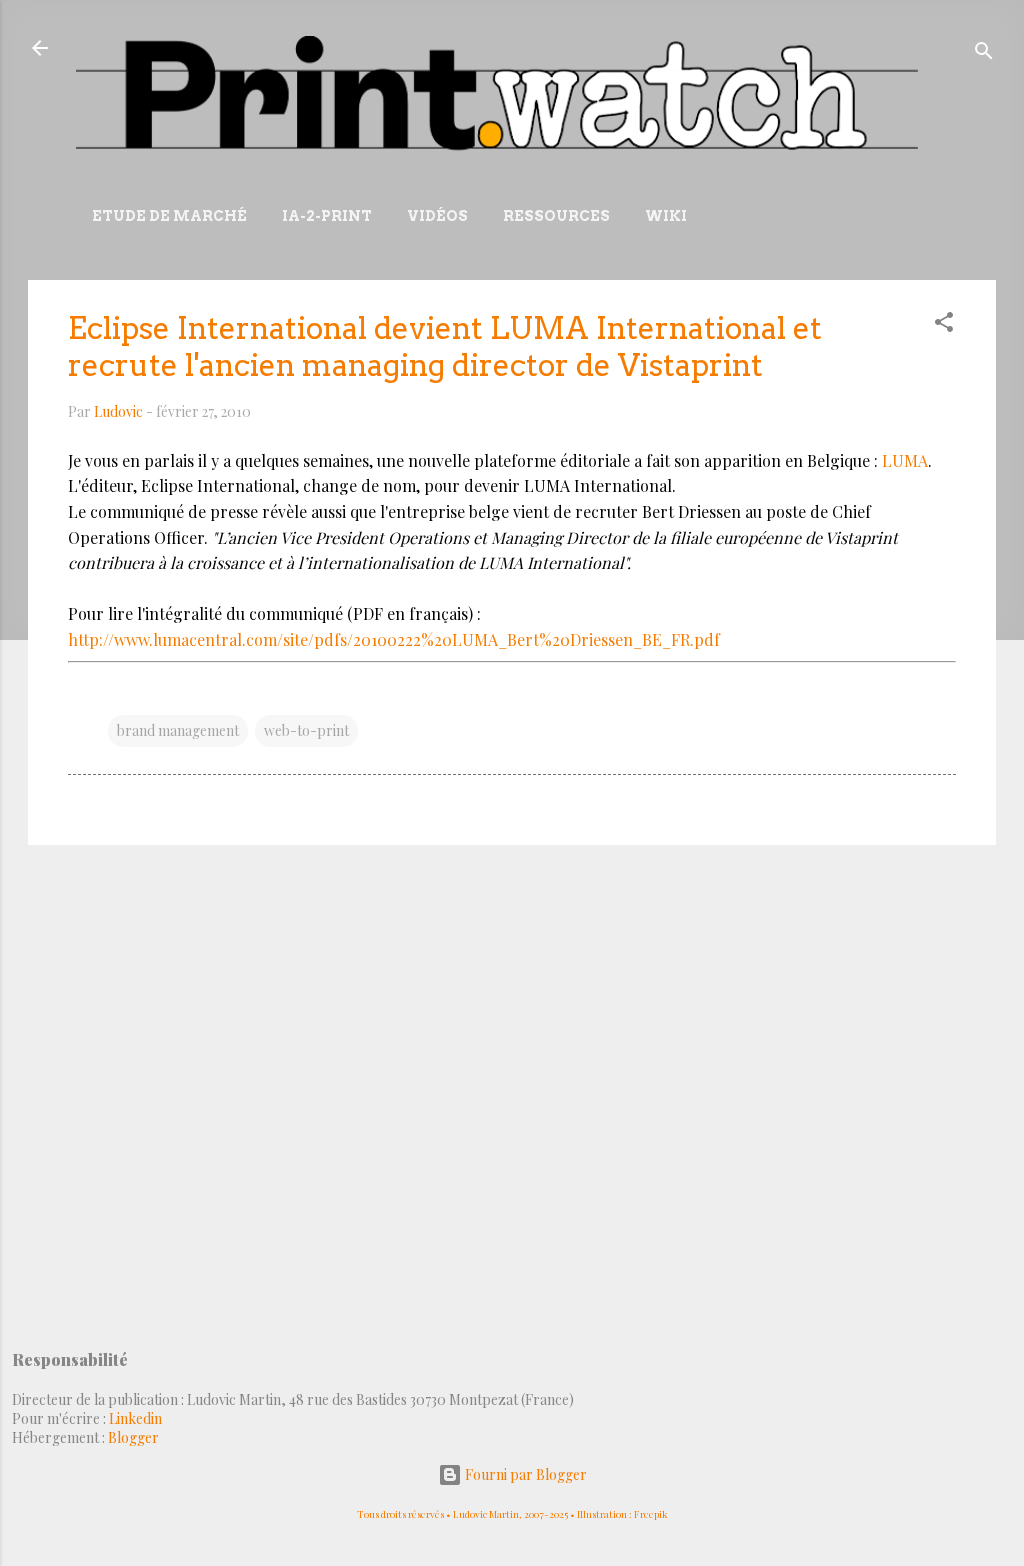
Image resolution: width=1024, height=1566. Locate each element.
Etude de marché (169, 216)
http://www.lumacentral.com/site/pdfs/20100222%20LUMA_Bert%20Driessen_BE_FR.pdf (394, 639)
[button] (944, 325)
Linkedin (135, 1418)
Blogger (133, 1437)
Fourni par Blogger (524, 1474)
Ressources (556, 216)
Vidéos (437, 216)
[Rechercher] (984, 54)
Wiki (666, 216)
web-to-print (306, 730)
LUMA (905, 460)
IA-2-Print (327, 216)
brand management (178, 730)
